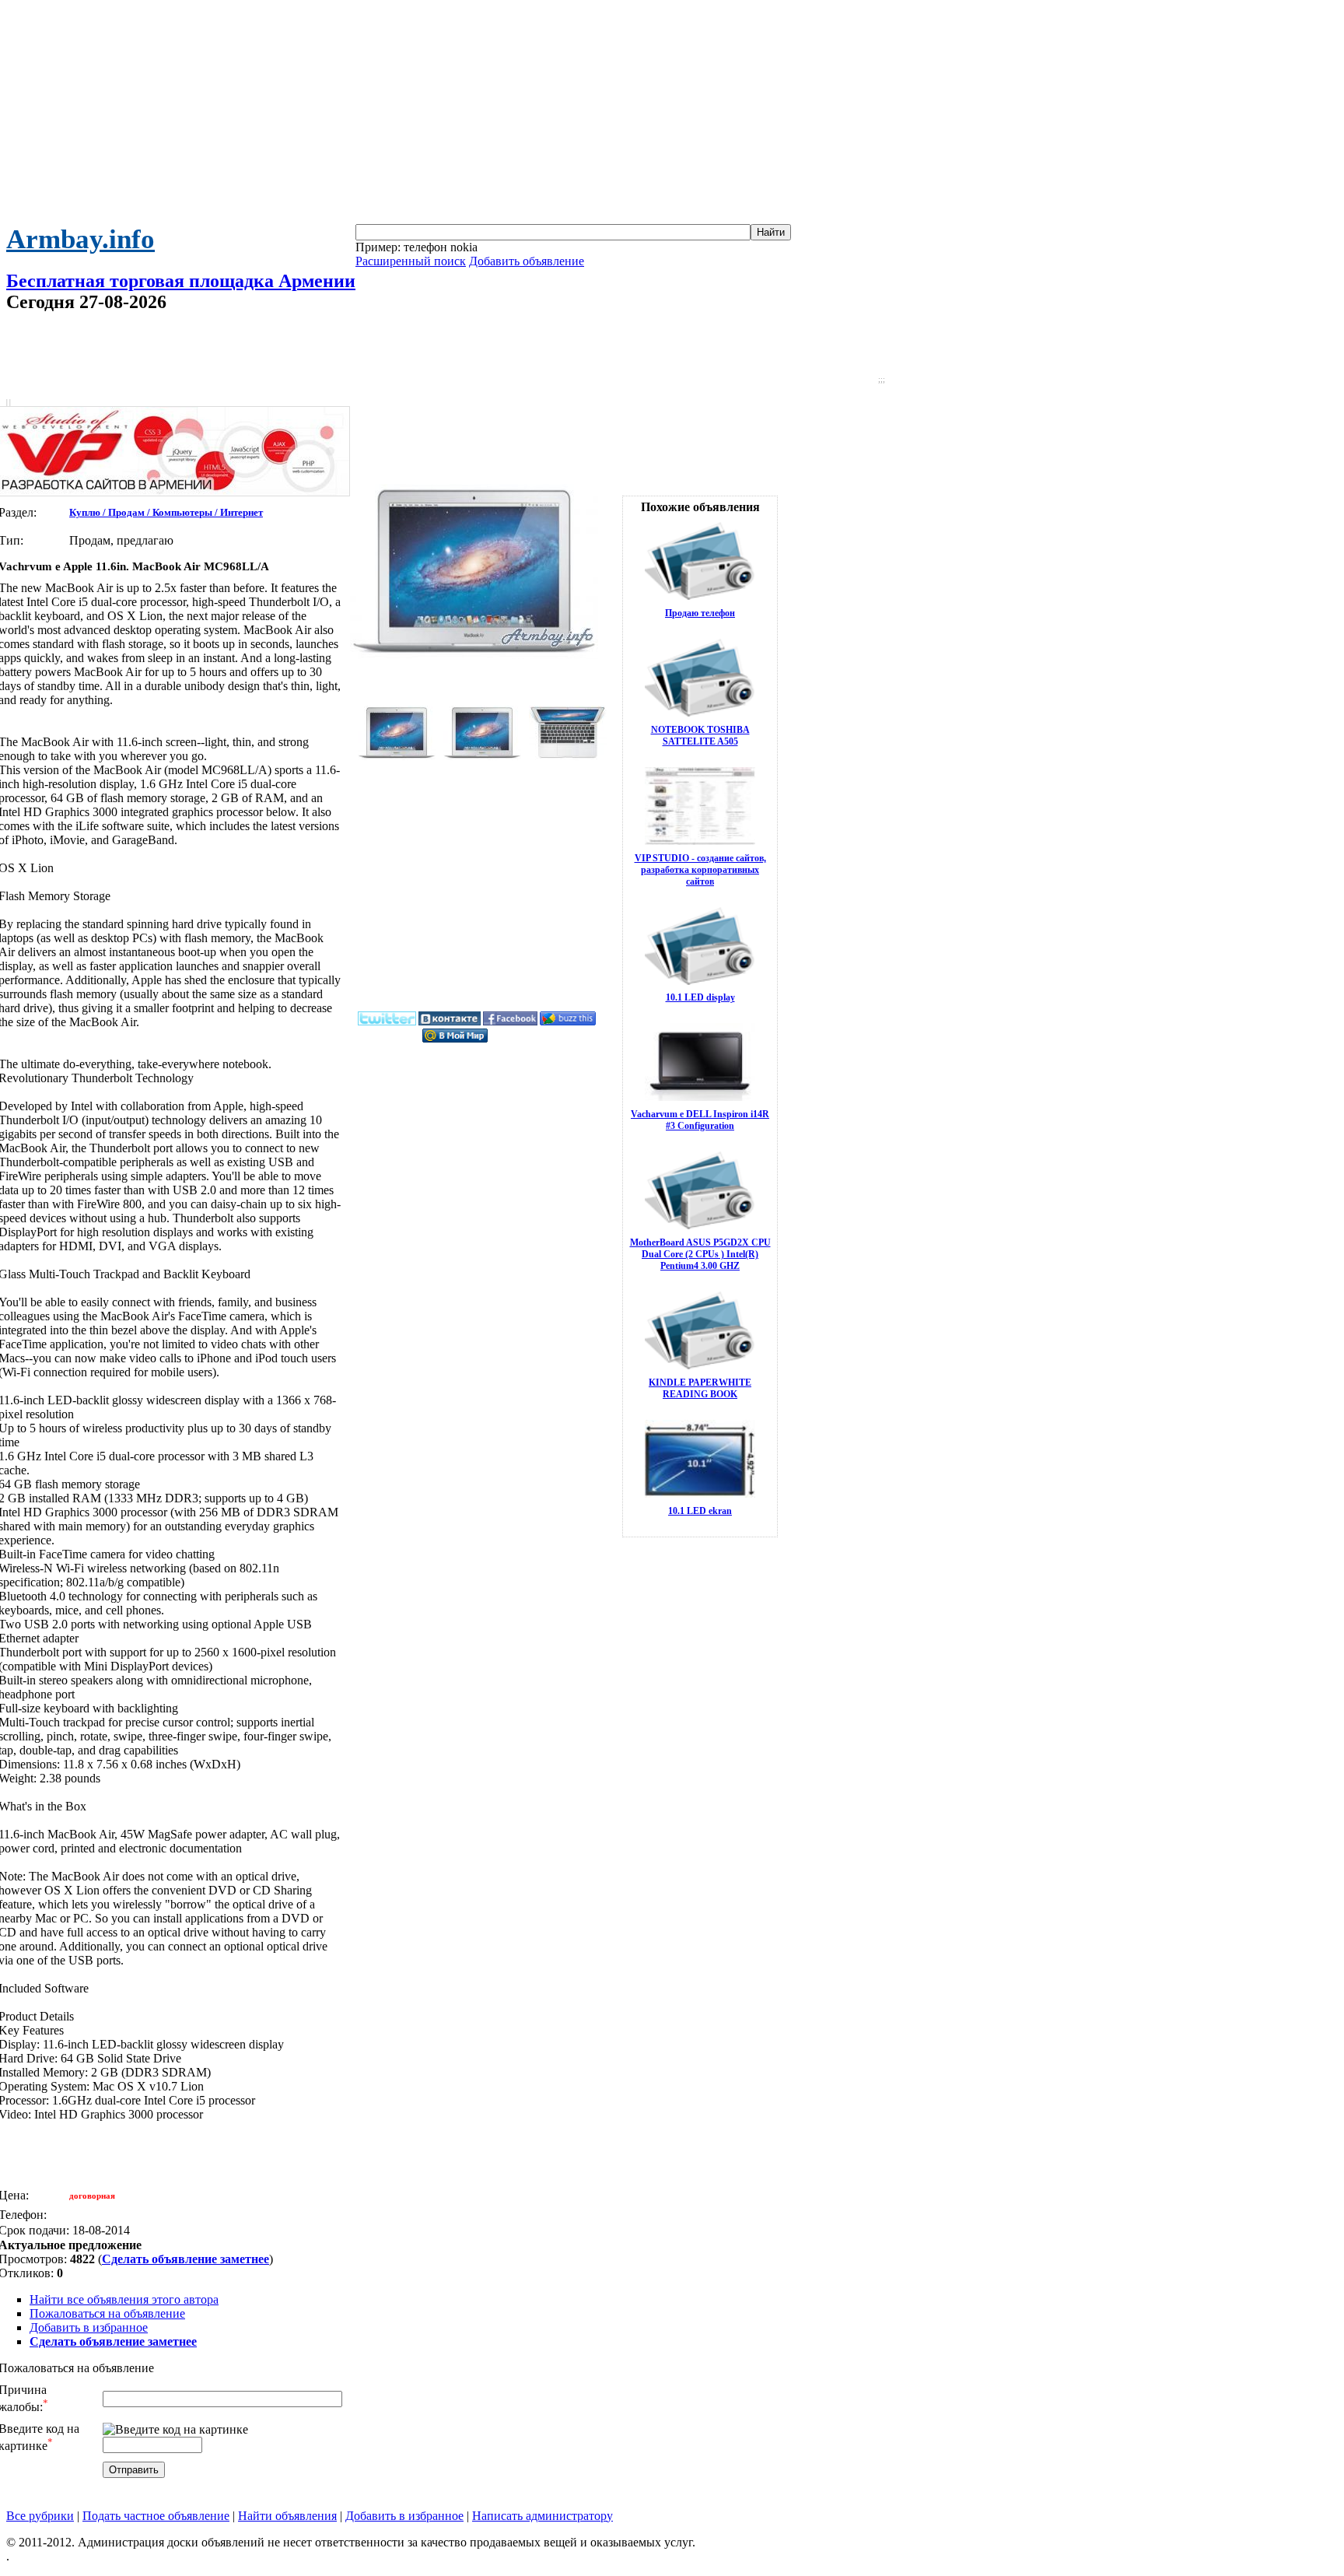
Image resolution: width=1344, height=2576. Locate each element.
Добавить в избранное (89, 2327)
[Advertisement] (672, 115)
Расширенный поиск (411, 261)
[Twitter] (387, 1022)
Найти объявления (287, 2516)
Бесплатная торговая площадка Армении (181, 281)
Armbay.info (80, 239)
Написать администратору (542, 2516)
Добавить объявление (527, 261)
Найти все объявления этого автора (124, 2299)
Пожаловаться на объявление (107, 2313)
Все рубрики (40, 2516)
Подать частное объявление (156, 2516)
